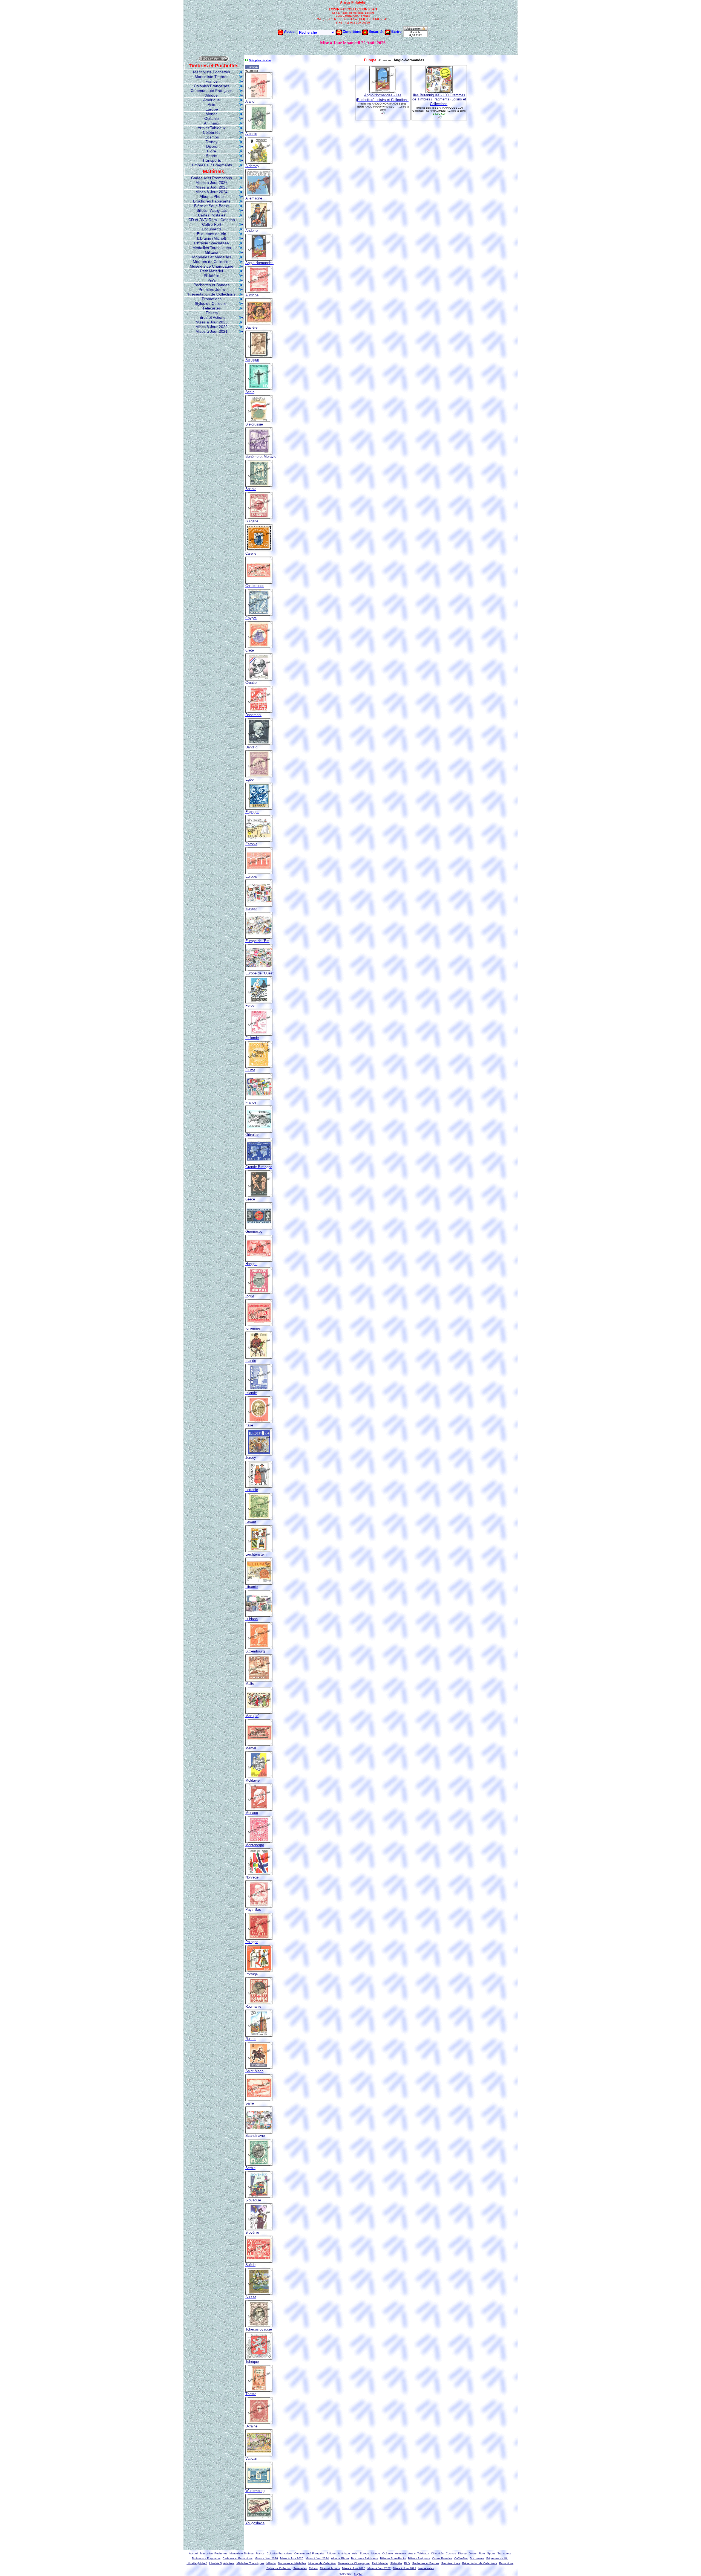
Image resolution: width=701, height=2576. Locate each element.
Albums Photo (212, 196)
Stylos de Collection (212, 303)
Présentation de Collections (212, 294)
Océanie (212, 118)
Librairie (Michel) (212, 238)
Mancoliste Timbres (212, 77)
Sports (212, 156)
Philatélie (212, 276)
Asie (212, 105)
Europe (212, 109)
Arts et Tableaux (212, 128)
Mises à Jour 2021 (212, 331)
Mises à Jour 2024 (212, 192)
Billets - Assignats (212, 210)
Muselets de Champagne (212, 266)
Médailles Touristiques (212, 248)
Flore (212, 151)
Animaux (212, 123)
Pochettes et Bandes (212, 285)
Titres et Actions (212, 317)
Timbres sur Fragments (212, 165)
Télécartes (212, 308)
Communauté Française (212, 91)
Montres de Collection (212, 262)
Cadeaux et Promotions (212, 178)
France (212, 81)
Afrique (212, 95)
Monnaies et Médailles (212, 257)
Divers (212, 146)
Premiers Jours (212, 290)
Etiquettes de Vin (212, 234)
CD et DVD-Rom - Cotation (212, 220)
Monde (212, 114)
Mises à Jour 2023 (212, 322)
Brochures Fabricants (212, 201)
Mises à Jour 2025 (212, 187)
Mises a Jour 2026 (212, 183)
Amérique (212, 100)
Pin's (212, 280)
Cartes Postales (212, 215)
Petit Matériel (212, 271)
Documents (212, 229)
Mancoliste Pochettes (212, 72)
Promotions (212, 299)
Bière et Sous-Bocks (212, 206)
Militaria (212, 252)
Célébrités (212, 132)
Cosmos (212, 137)
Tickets (212, 313)
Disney (212, 142)
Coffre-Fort (212, 224)
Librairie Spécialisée (212, 243)
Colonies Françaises (212, 86)
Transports (212, 160)
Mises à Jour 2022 (212, 327)
